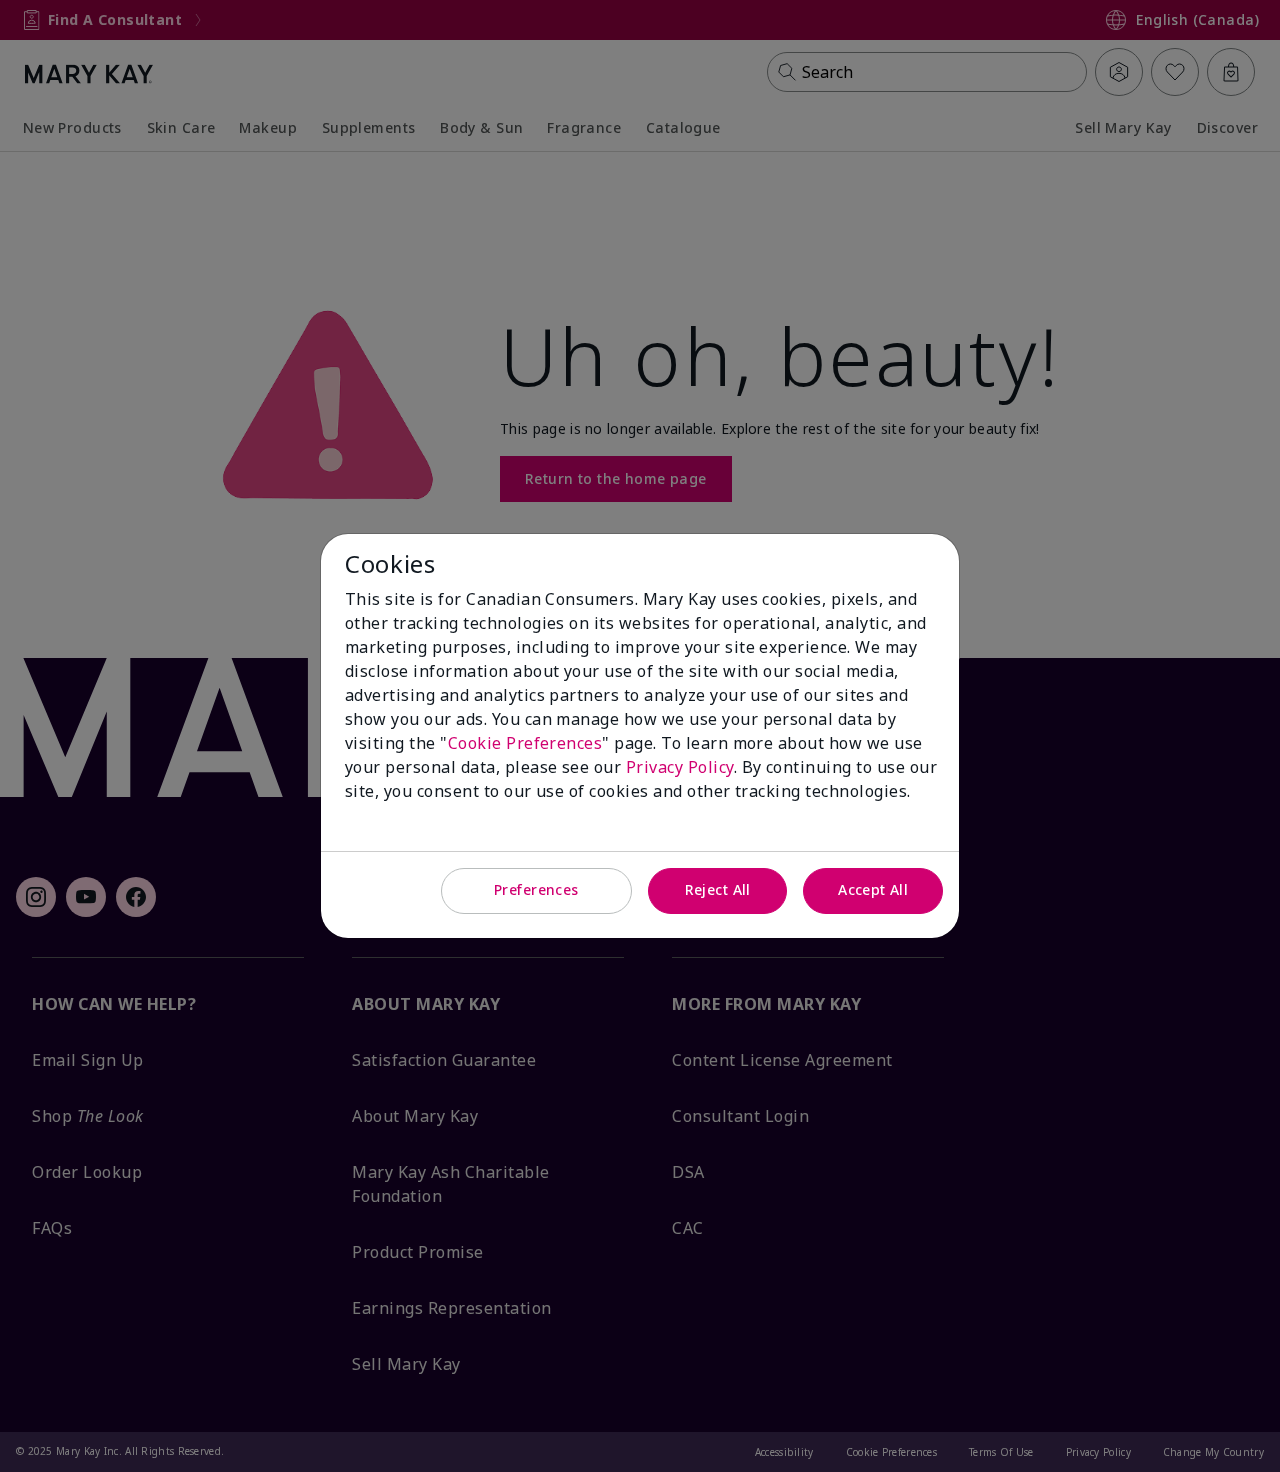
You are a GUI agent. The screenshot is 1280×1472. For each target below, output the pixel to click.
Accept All (873, 889)
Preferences (536, 889)
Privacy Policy (680, 767)
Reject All (718, 889)
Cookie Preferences (525, 743)
